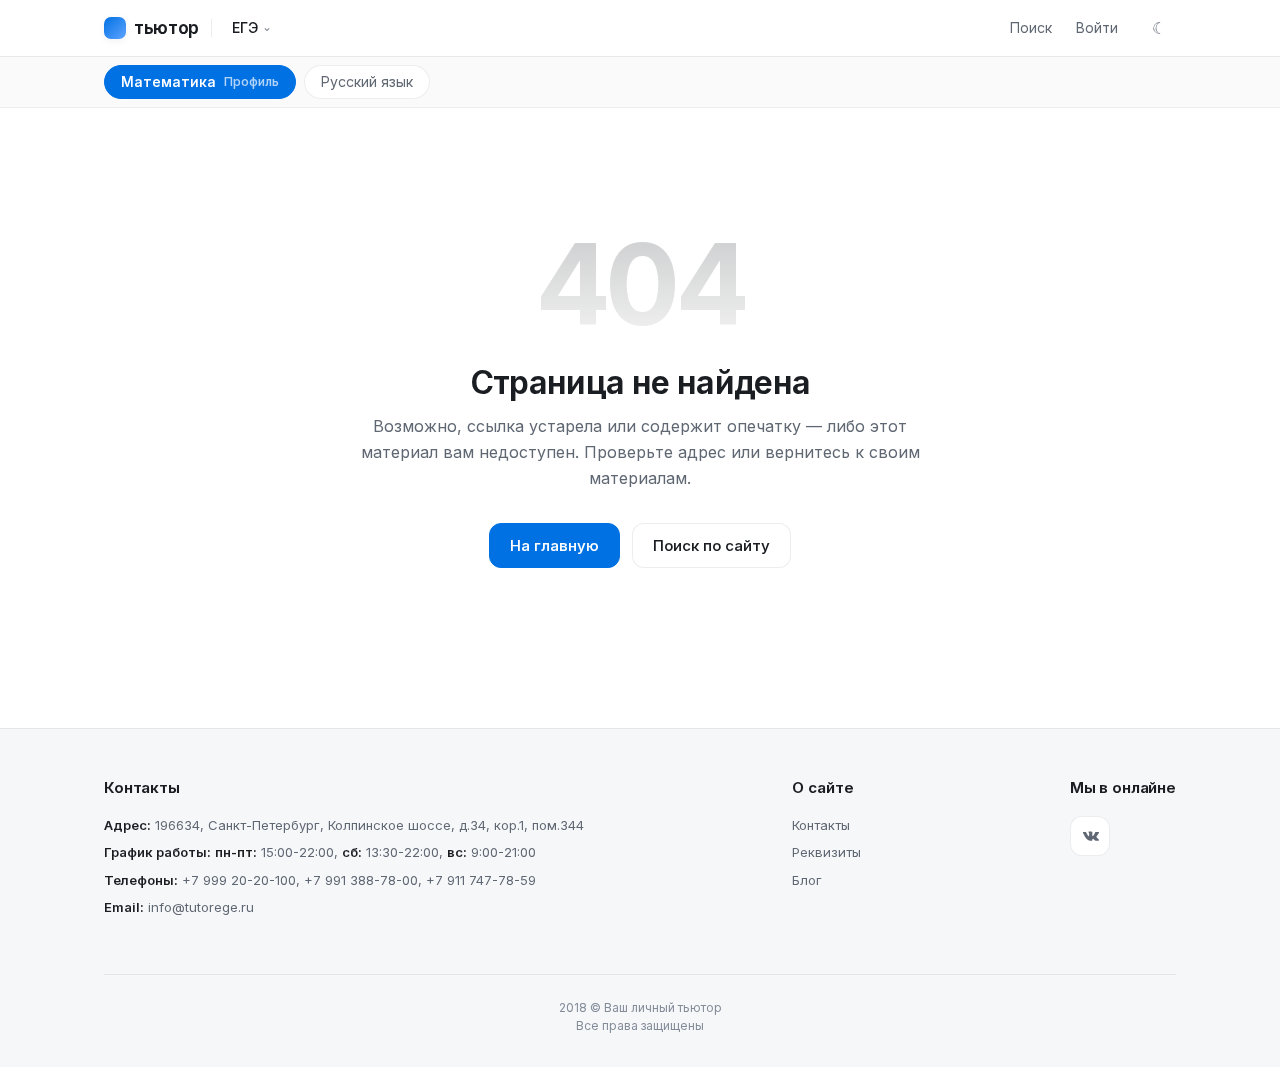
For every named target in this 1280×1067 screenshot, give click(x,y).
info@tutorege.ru (201, 907)
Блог (807, 880)
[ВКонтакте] (1090, 836)
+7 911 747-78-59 (481, 880)
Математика (200, 81)
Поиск (1031, 27)
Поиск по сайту (711, 545)
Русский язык (367, 81)
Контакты (821, 825)
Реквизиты (826, 852)
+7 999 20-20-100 (239, 880)
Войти (1097, 27)
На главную (554, 545)
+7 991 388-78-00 (361, 880)
